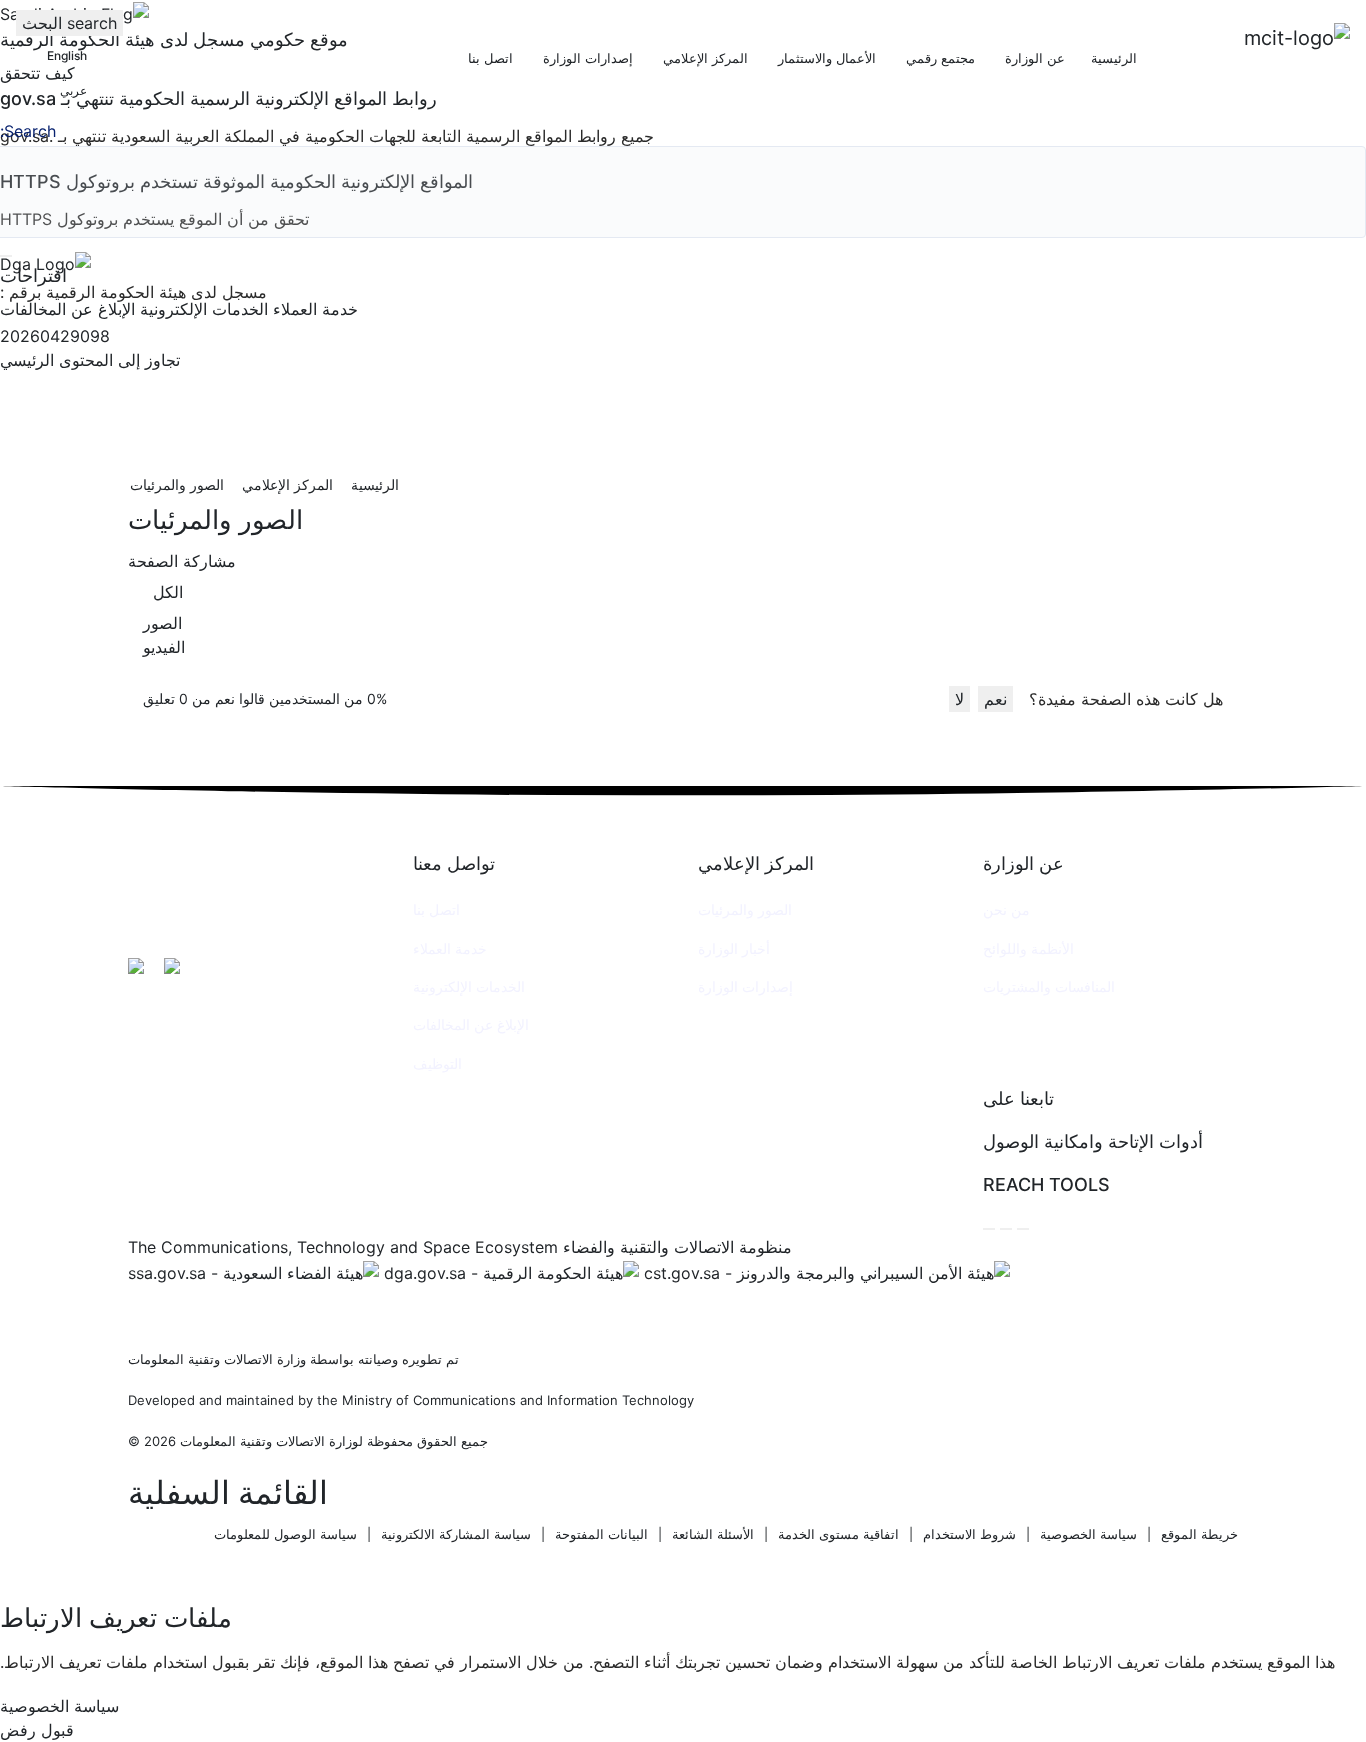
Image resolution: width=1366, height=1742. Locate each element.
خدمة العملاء (450, 948)
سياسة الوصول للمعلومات (285, 1534)
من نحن (1006, 909)
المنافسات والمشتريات (1049, 986)
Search (30, 131)
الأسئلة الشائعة (713, 1534)
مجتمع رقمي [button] (938, 58)
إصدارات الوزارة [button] (586, 58)
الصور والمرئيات (745, 909)
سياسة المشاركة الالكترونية (456, 1534)
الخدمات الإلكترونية (469, 986)
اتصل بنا (436, 909)
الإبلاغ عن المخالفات (471, 1024)
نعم (995, 699)
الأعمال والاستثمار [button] (825, 58)
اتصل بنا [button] (488, 58)
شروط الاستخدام (969, 1534)
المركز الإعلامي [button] (703, 58)
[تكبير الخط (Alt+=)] (1023, 1229)
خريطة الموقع (1199, 1534)
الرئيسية (1114, 58)
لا (959, 699)
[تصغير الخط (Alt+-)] (1006, 1229)
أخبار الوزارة (734, 948)
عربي (73, 90)
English (67, 55)
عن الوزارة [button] (1033, 58)
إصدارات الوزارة (745, 986)
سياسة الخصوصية (1088, 1534)
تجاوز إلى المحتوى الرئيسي (90, 360)
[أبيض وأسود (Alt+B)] (989, 1229)
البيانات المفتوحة (601, 1534)
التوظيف (437, 1063)
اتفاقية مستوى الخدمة (838, 1534)
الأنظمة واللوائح (1028, 948)
